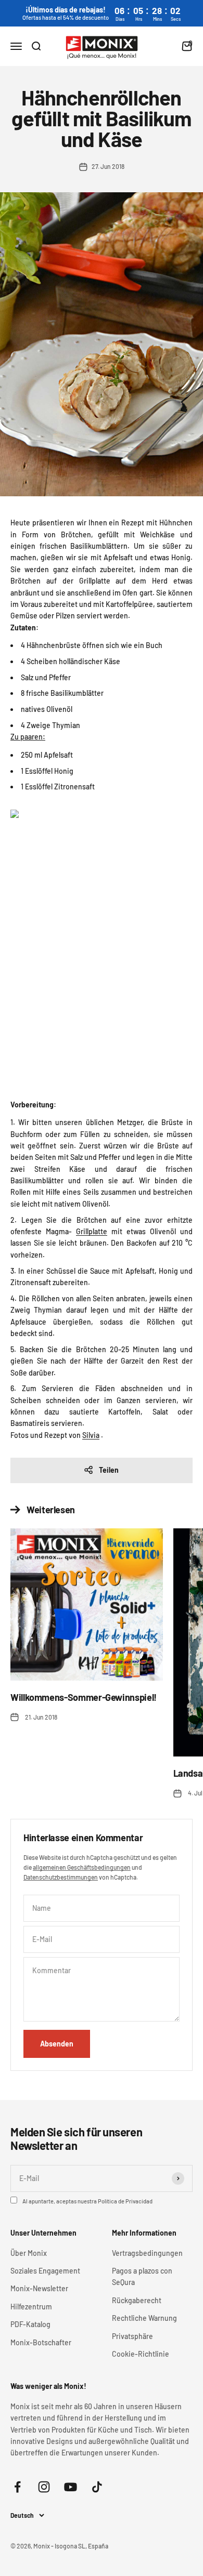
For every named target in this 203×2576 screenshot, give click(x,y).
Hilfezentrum (31, 2307)
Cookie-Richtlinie (141, 2354)
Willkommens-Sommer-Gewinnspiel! (84, 1697)
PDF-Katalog (30, 2324)
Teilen (109, 1470)
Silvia (91, 1435)
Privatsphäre (132, 2336)
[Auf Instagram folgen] (44, 2487)
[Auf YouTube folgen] (71, 2487)
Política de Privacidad (125, 2201)
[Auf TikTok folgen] (97, 2487)
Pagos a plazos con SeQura (142, 2276)
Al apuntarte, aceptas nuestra (87, 2201)
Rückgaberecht (137, 2300)
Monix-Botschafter (41, 2342)
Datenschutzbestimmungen (61, 1877)
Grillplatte (92, 1231)
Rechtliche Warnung (144, 2318)
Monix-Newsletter (39, 2288)
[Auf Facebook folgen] (17, 2487)
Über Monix (29, 2253)
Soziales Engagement (45, 2271)
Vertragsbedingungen (147, 2253)
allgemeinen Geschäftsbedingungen (82, 1867)
